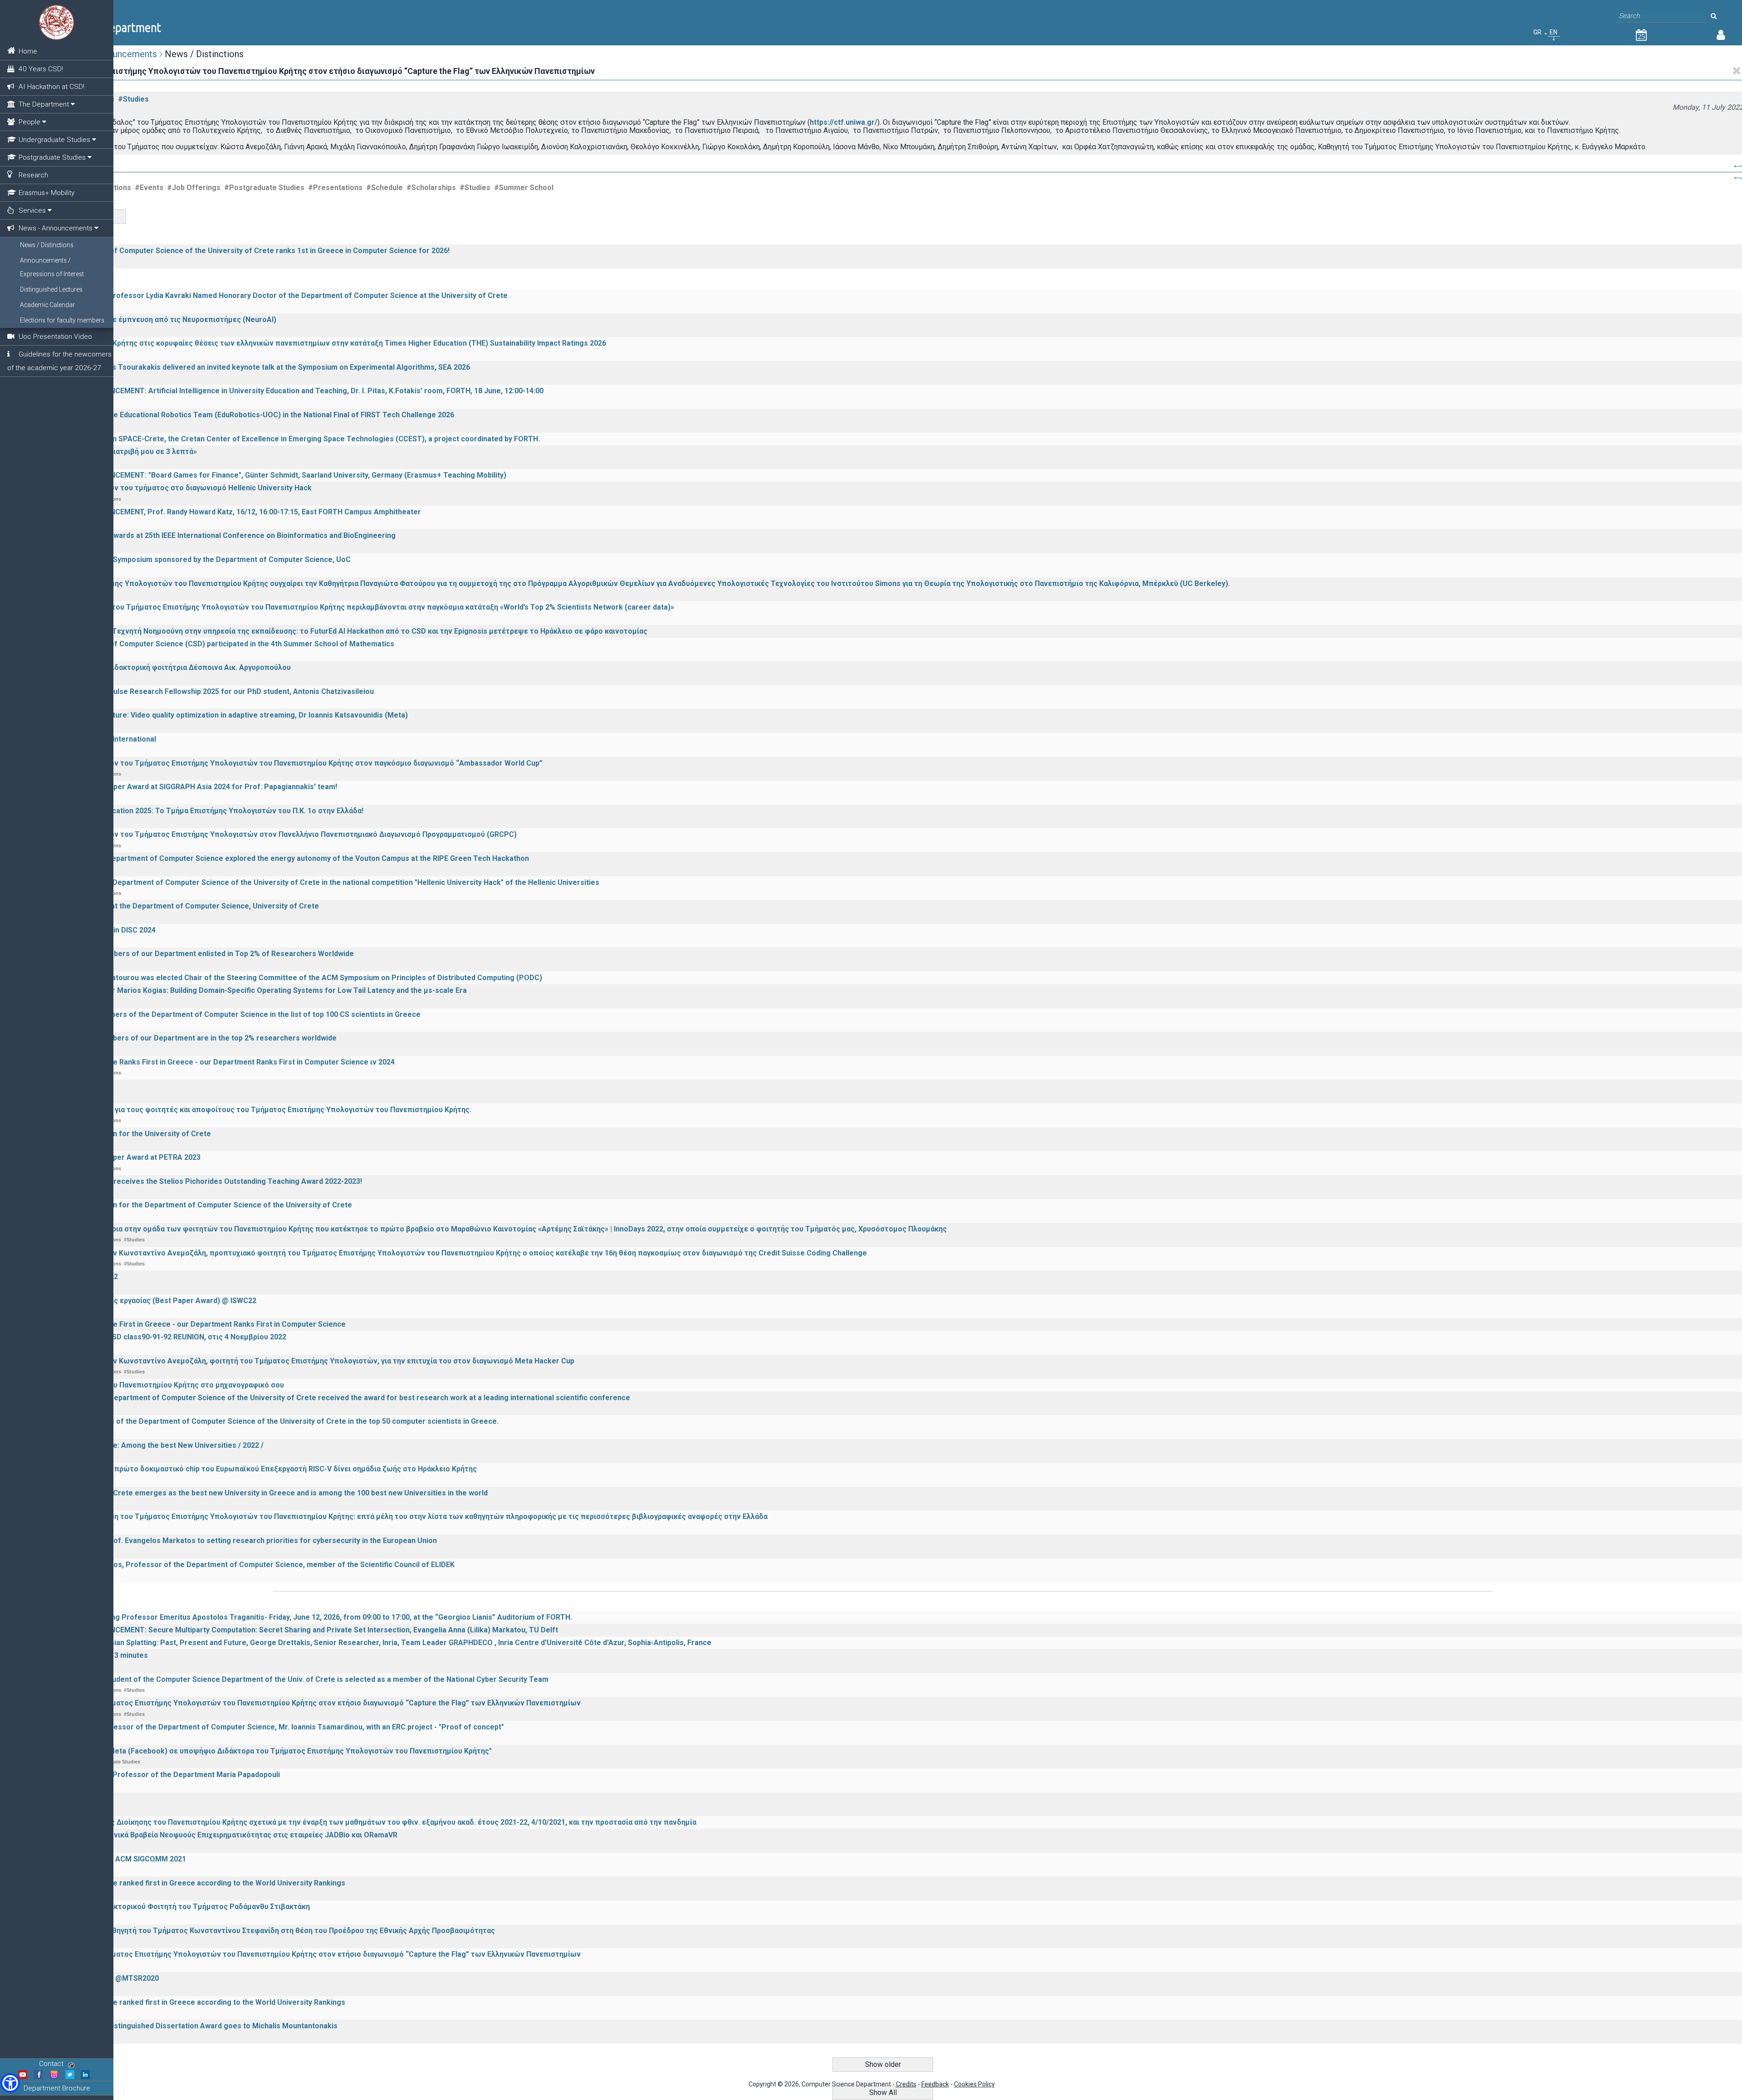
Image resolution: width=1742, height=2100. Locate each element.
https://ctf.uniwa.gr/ (844, 122)
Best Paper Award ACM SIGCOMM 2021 (119, 1859)
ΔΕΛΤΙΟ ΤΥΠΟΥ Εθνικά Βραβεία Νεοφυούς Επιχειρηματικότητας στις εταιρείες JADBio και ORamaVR (224, 1835)
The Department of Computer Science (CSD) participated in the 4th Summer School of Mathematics (223, 644)
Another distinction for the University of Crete (131, 1134)
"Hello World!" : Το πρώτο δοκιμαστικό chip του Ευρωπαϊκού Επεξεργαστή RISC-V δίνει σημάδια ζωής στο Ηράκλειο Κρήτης (264, 1469)
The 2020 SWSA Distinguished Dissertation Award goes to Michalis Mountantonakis (194, 2026)
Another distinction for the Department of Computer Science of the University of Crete (202, 1205)
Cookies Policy (974, 2084)
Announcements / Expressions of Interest (52, 267)
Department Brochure (57, 2088)
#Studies (133, 99)
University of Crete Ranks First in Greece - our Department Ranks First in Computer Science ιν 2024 (223, 1062)
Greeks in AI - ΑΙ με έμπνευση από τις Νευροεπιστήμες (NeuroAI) (164, 320)
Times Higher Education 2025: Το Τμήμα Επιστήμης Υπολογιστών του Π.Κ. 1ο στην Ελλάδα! (207, 811)
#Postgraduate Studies (264, 188)
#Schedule (384, 188)
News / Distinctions (47, 245)
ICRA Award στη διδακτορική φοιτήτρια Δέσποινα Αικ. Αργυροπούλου (171, 667)
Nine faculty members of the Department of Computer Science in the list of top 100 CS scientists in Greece (236, 1014)
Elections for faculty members (62, 320)
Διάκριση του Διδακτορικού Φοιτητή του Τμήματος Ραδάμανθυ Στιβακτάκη (181, 1907)
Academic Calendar (47, 305)
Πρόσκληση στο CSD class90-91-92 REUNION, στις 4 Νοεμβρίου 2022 (169, 1337)
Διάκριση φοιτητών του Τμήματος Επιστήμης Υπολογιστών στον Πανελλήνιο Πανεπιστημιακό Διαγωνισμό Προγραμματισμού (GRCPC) (284, 834)
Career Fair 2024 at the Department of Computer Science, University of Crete (185, 906)
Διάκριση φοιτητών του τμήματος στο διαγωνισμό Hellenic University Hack (181, 488)
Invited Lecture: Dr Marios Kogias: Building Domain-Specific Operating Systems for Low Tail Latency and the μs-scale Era (259, 990)
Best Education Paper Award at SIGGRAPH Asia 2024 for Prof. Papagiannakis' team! (194, 787)
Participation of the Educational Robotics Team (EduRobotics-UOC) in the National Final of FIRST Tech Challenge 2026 (253, 415)
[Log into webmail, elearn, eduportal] (1721, 37)
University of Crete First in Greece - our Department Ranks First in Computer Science (198, 1324)
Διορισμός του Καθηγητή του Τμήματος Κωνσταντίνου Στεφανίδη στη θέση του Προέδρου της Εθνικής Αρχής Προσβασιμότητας (273, 1931)
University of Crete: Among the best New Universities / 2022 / (157, 1445)
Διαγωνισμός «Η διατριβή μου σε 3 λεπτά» (124, 452)
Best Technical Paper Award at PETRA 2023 (126, 1157)
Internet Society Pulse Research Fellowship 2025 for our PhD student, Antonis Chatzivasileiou (213, 691)
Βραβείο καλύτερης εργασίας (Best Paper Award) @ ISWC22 (154, 1301)
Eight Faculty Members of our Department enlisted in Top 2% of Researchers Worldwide (203, 954)
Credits (906, 2084)
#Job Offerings (194, 188)
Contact (51, 2064)
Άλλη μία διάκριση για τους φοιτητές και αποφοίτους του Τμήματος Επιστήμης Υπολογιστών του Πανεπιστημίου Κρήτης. (261, 1110)
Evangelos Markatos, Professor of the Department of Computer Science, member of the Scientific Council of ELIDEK (253, 1565)
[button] (10, 2083)
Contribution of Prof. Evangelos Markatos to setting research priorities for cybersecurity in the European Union (244, 1541)
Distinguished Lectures (51, 289)
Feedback (935, 2084)
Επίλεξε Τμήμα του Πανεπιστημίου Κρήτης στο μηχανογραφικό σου (168, 1385)
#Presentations (335, 188)
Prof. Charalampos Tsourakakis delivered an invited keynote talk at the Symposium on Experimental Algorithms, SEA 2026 (261, 367)
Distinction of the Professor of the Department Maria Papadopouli (166, 1775)
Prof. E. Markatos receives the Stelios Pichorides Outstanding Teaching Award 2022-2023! (207, 1181)
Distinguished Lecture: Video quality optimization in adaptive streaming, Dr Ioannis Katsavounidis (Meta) (230, 715)
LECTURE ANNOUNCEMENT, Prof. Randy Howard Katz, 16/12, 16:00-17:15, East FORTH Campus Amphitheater (236, 512)
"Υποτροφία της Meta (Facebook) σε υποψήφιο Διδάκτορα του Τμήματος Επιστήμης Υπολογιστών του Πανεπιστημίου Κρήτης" (272, 1751)
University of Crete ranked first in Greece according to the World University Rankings (198, 1883)
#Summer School (524, 188)
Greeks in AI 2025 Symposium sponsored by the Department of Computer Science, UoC (201, 559)
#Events (149, 188)
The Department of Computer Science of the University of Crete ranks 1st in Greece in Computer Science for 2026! (250, 251)
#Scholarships (431, 188)
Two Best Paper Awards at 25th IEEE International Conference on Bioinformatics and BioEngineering (223, 535)
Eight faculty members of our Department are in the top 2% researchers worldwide (194, 1038)
